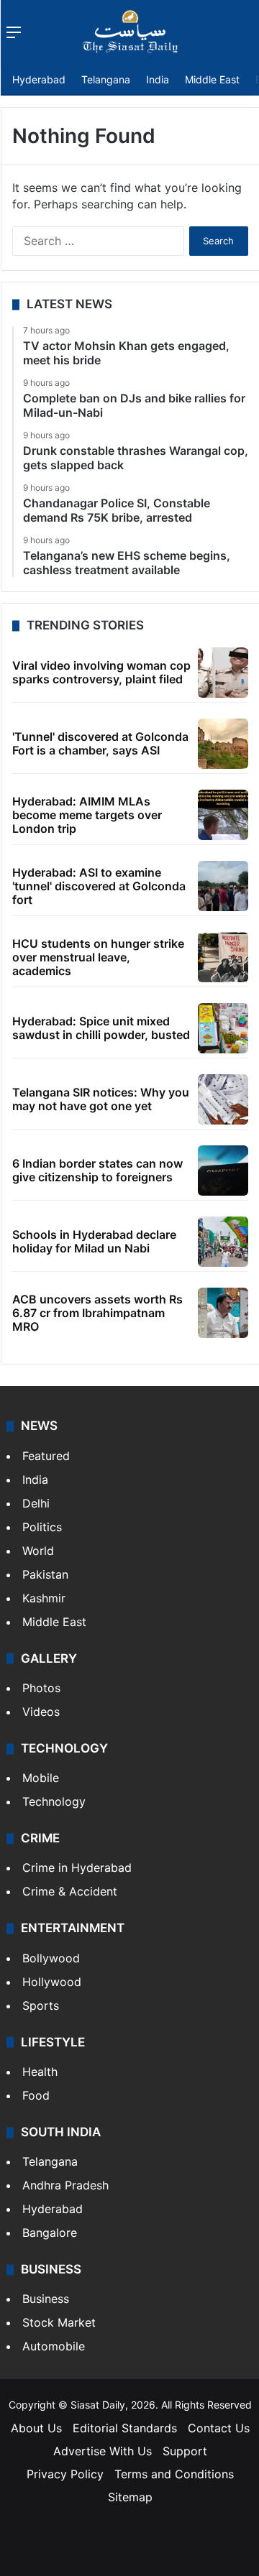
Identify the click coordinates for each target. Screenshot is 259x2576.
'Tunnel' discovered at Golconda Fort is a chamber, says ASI (100, 743)
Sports (41, 2005)
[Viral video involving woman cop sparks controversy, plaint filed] (223, 673)
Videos (41, 1712)
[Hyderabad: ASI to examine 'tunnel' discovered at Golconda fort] (223, 886)
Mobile (41, 1778)
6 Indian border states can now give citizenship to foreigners (97, 1170)
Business (46, 2299)
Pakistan (45, 1574)
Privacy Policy (65, 2474)
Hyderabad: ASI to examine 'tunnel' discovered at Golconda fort (99, 886)
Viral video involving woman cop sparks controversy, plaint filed (101, 672)
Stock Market (59, 2322)
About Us (36, 2428)
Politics (42, 1527)
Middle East (212, 79)
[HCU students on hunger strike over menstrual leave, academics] (223, 957)
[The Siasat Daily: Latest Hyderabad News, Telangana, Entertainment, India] (130, 32)
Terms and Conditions (174, 2474)
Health (40, 2072)
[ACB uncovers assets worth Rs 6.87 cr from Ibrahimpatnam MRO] (223, 1313)
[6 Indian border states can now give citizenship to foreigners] (223, 1171)
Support (185, 2451)
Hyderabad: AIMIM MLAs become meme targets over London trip (87, 815)
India (158, 79)
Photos (41, 1688)
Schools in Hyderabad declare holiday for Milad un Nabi (94, 1241)
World (38, 1551)
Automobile (54, 2346)
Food (36, 2095)
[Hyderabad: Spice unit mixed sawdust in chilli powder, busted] (223, 1028)
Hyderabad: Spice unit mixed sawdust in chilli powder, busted (101, 1028)
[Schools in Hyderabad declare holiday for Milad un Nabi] (223, 1242)
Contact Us (219, 2428)
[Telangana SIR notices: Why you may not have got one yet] (223, 1099)
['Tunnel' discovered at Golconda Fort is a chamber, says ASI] (223, 744)
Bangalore (50, 2233)
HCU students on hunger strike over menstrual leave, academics (98, 957)
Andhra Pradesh (65, 2185)
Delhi (36, 1503)
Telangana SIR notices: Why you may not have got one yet (101, 1099)
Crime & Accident (70, 1891)
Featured (46, 1456)
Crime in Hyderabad (77, 1868)
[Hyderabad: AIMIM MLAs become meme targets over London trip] (223, 815)
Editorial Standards (125, 2428)
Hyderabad (39, 79)
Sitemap (130, 2497)
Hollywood (52, 1982)
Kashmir (44, 1598)
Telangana (106, 79)
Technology (54, 1801)
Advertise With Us (103, 2451)
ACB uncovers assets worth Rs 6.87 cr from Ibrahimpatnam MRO (97, 1313)
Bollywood (51, 1958)
